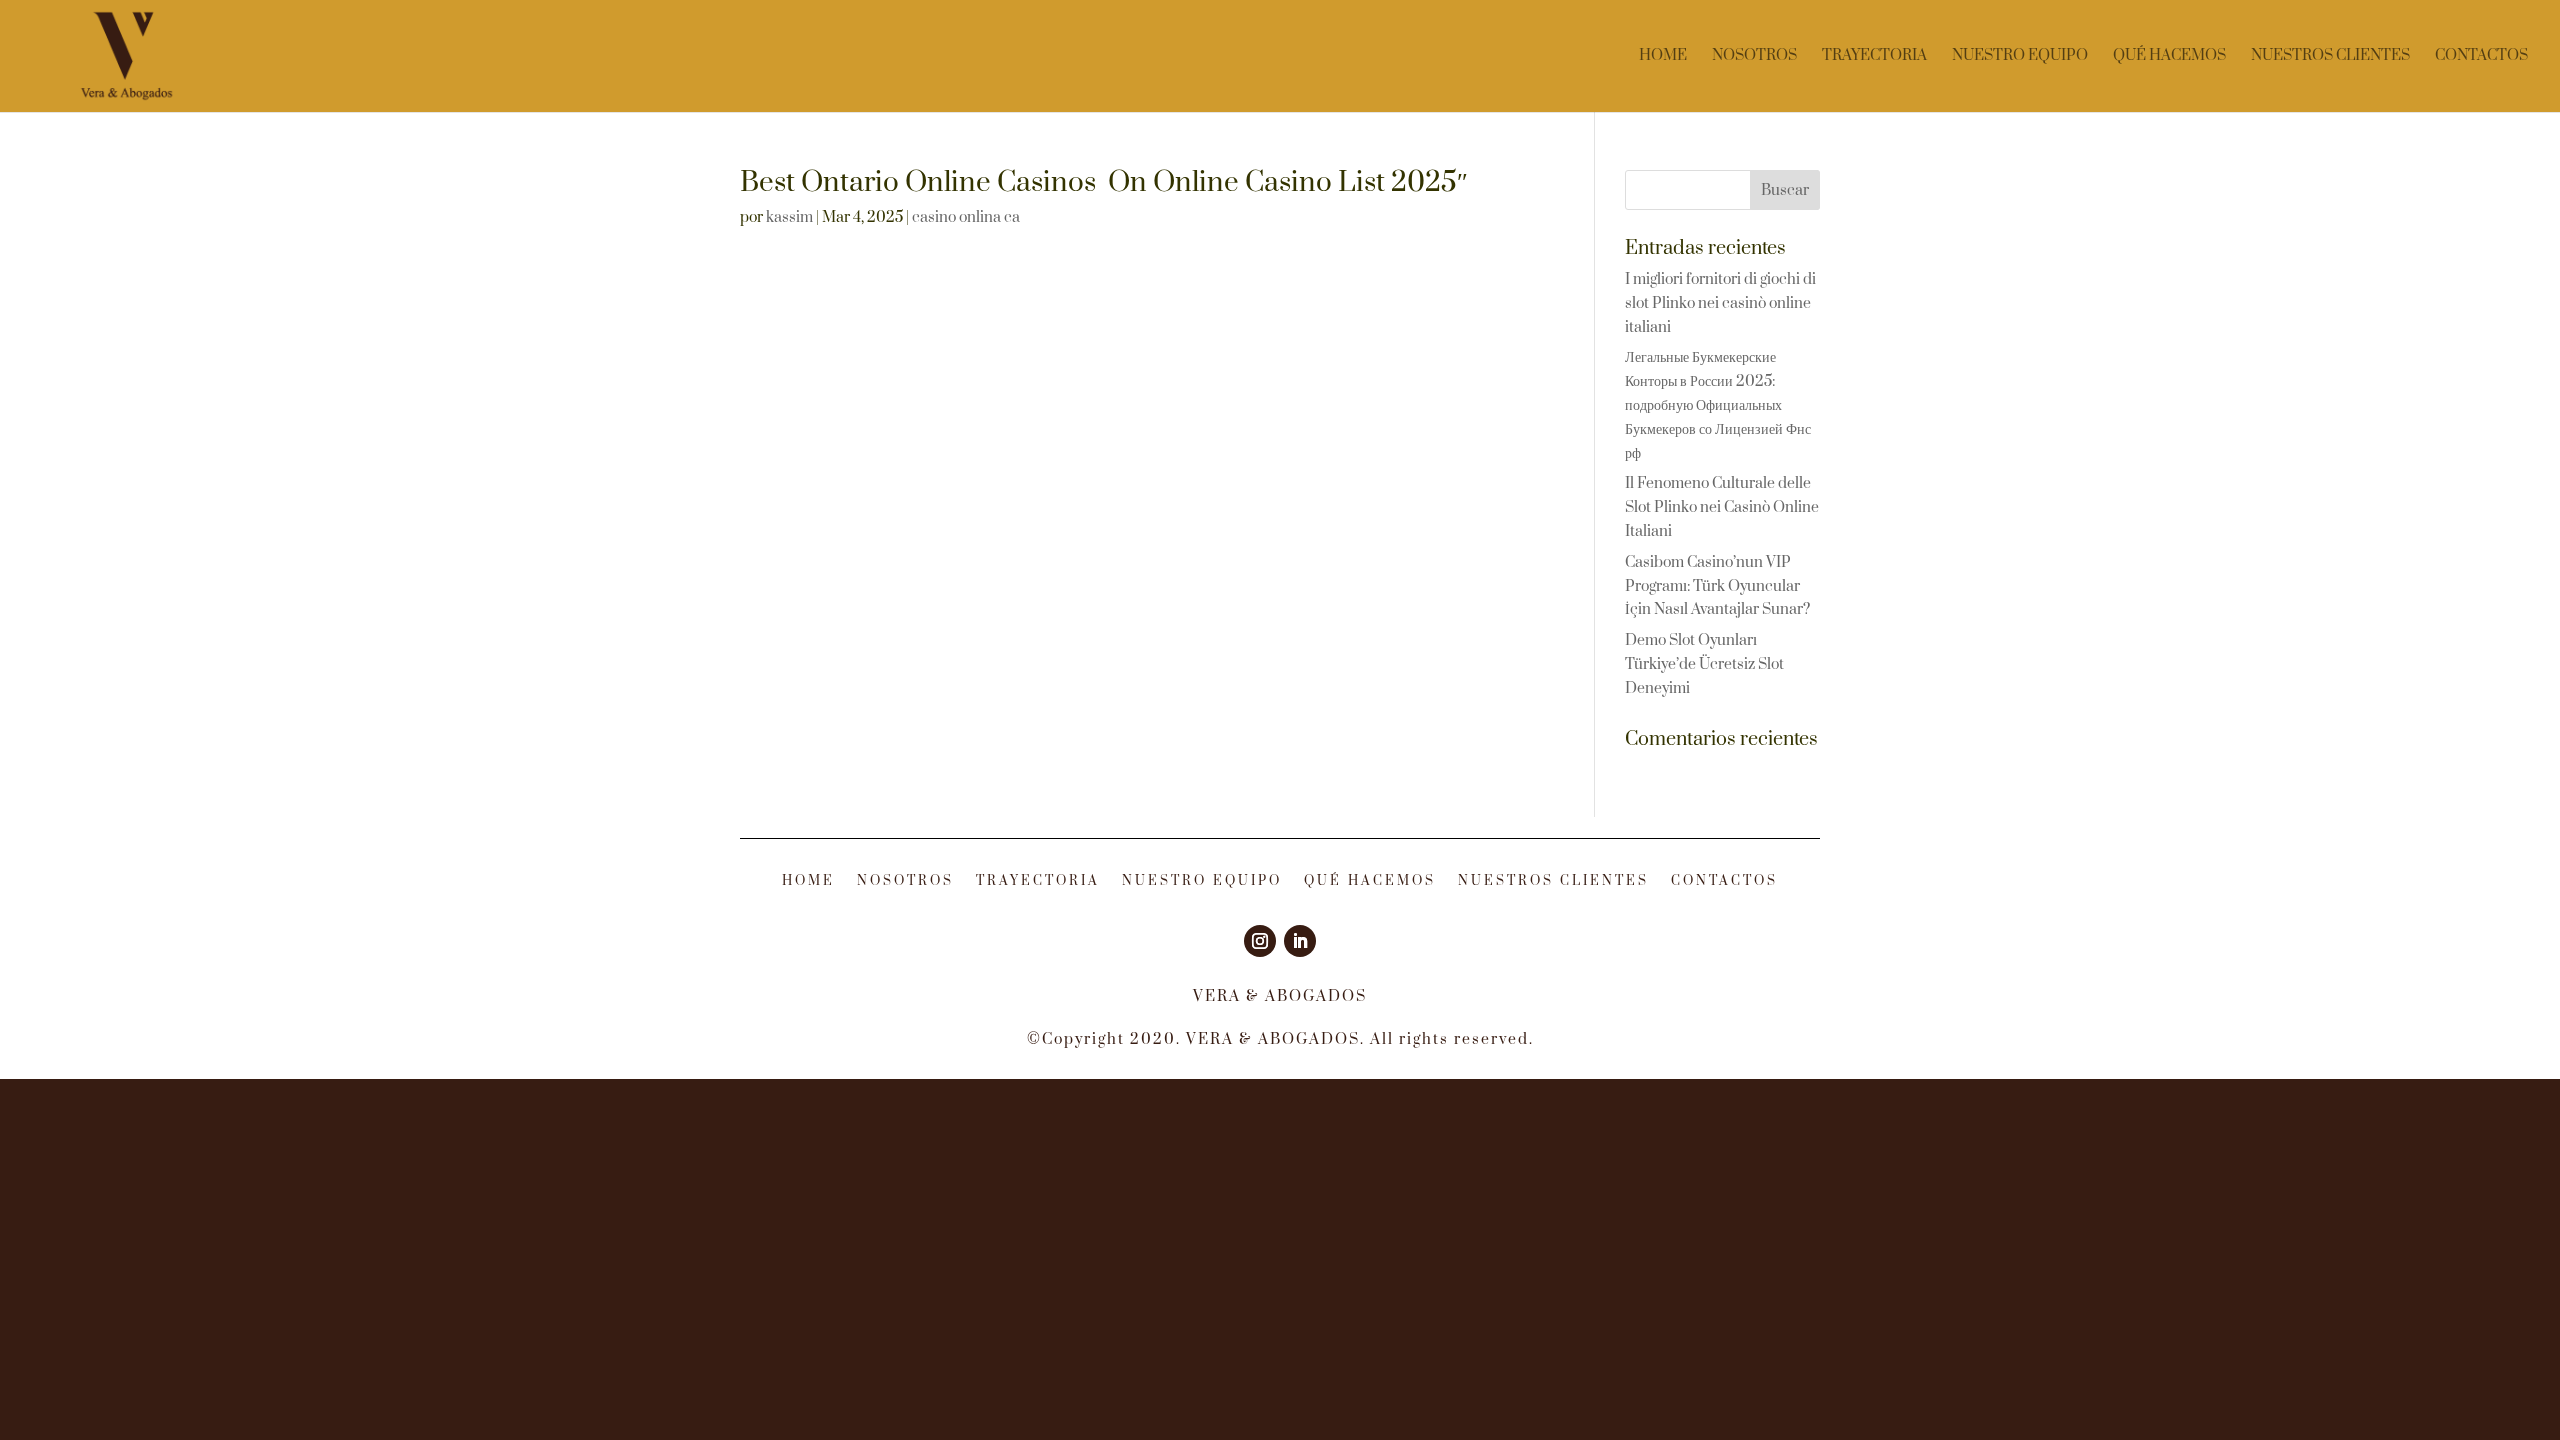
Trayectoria (1874, 57)
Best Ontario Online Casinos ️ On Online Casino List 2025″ (1104, 182)
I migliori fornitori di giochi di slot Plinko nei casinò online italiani (1720, 303)
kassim (789, 217)
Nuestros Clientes (2330, 57)
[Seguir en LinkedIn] (1300, 941)
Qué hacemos (2169, 57)
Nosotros (1754, 57)
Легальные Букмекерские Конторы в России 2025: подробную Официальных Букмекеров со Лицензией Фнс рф (1718, 405)
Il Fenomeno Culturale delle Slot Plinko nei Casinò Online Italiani (1722, 507)
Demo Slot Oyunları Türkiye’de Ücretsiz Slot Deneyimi (1704, 664)
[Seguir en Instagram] (1260, 941)
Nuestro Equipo (2020, 57)
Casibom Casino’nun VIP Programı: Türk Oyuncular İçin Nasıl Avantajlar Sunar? (1717, 586)
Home (1663, 57)
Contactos (2481, 57)
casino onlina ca (966, 217)
